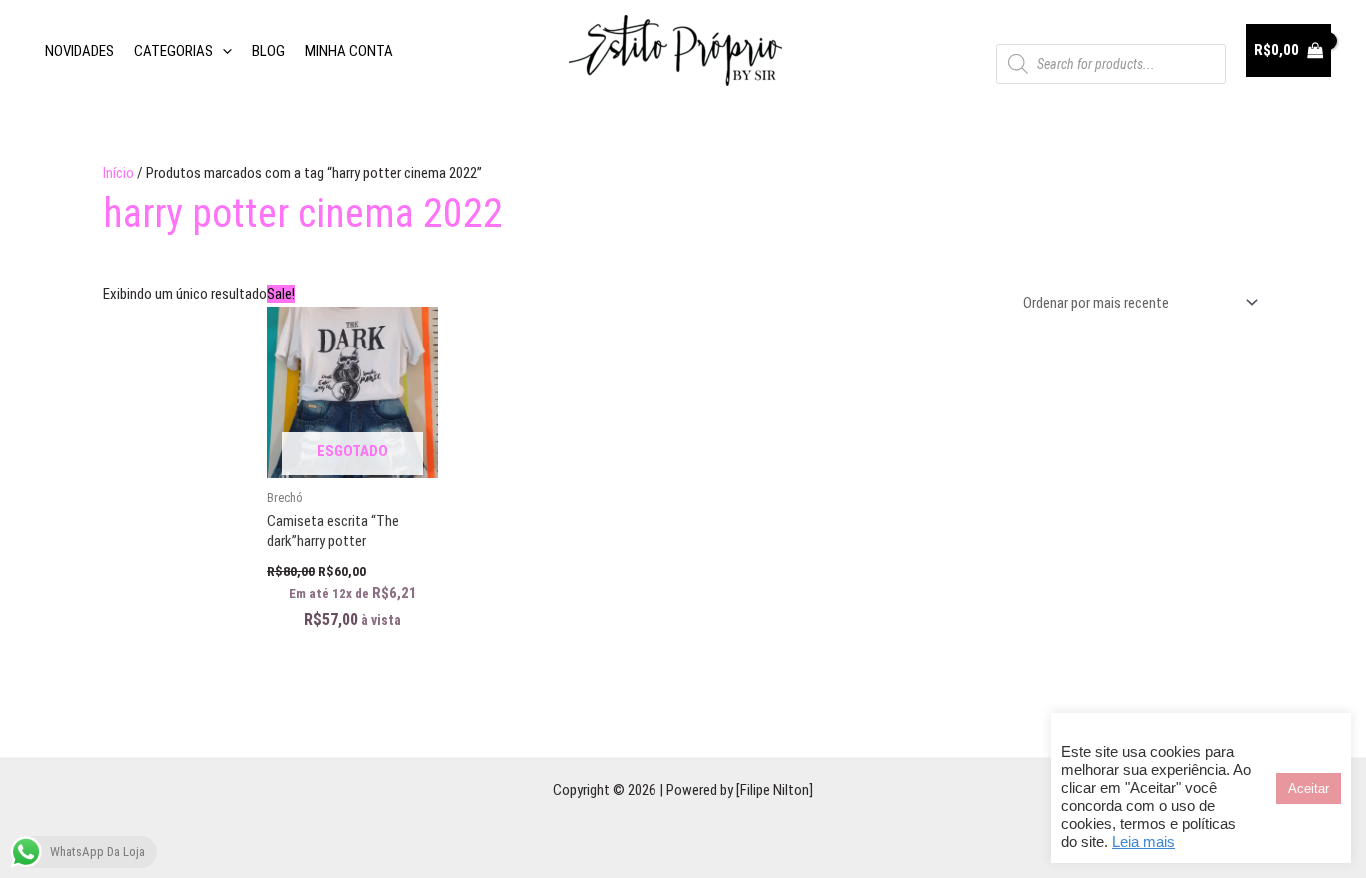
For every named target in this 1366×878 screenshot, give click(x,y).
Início (118, 173)
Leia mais (1143, 842)
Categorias (173, 51)
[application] (222, 51)
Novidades (79, 51)
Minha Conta (349, 51)
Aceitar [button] (1308, 788)
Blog (268, 51)
